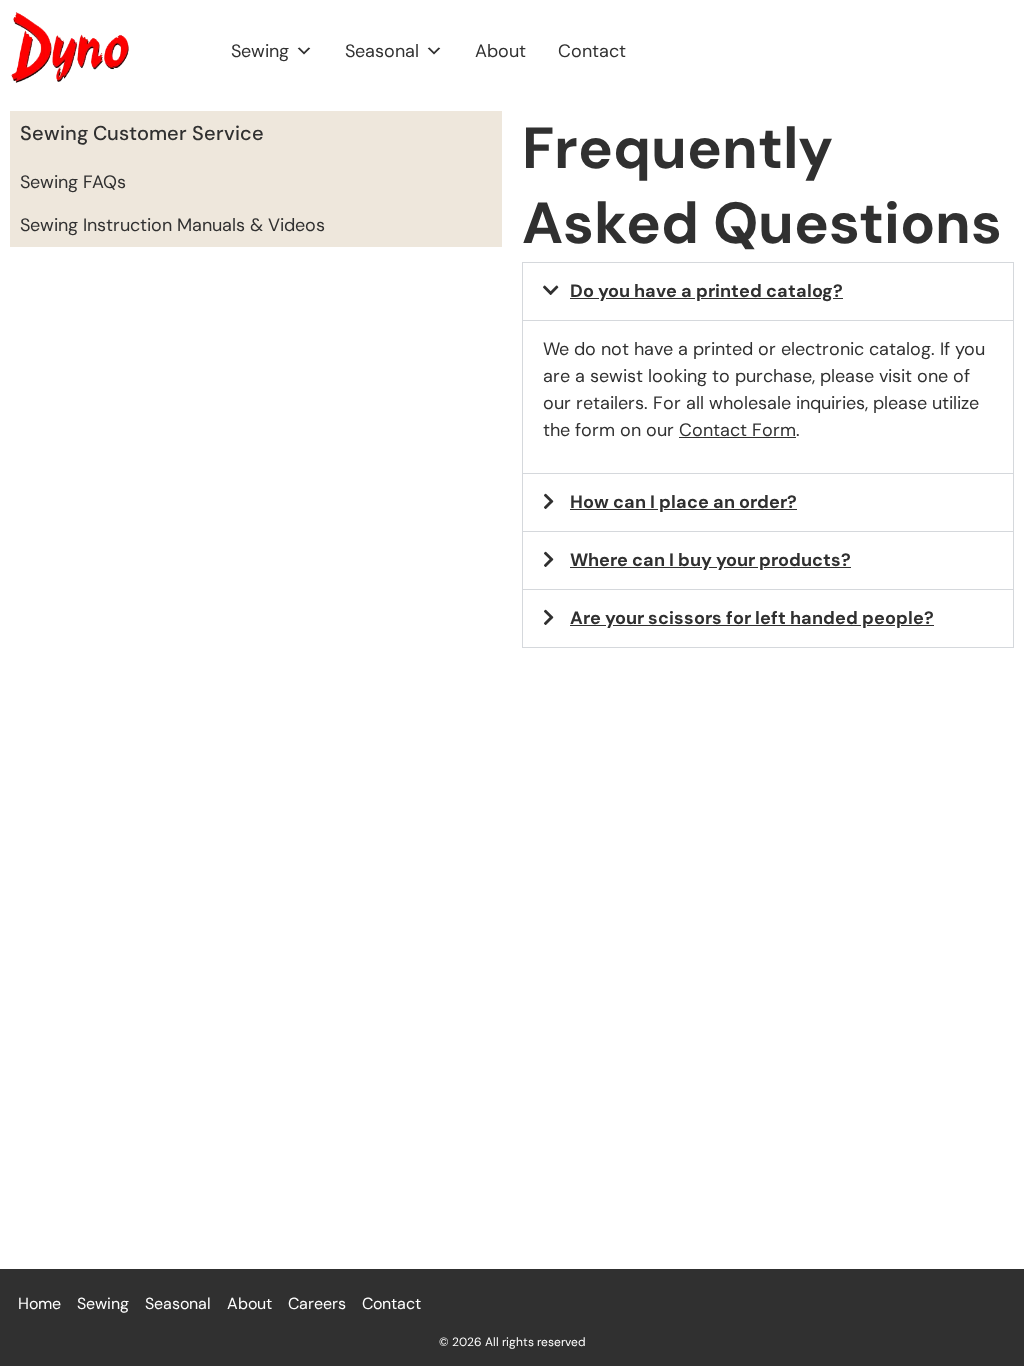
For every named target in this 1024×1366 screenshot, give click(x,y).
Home (39, 1303)
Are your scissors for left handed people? (752, 618)
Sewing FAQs (73, 182)
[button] (768, 291)
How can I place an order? (683, 502)
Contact (592, 51)
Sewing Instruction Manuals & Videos (172, 225)
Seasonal (382, 51)
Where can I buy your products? (710, 560)
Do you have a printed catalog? (706, 291)
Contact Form (737, 430)
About (500, 51)
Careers (317, 1303)
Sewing (260, 51)
